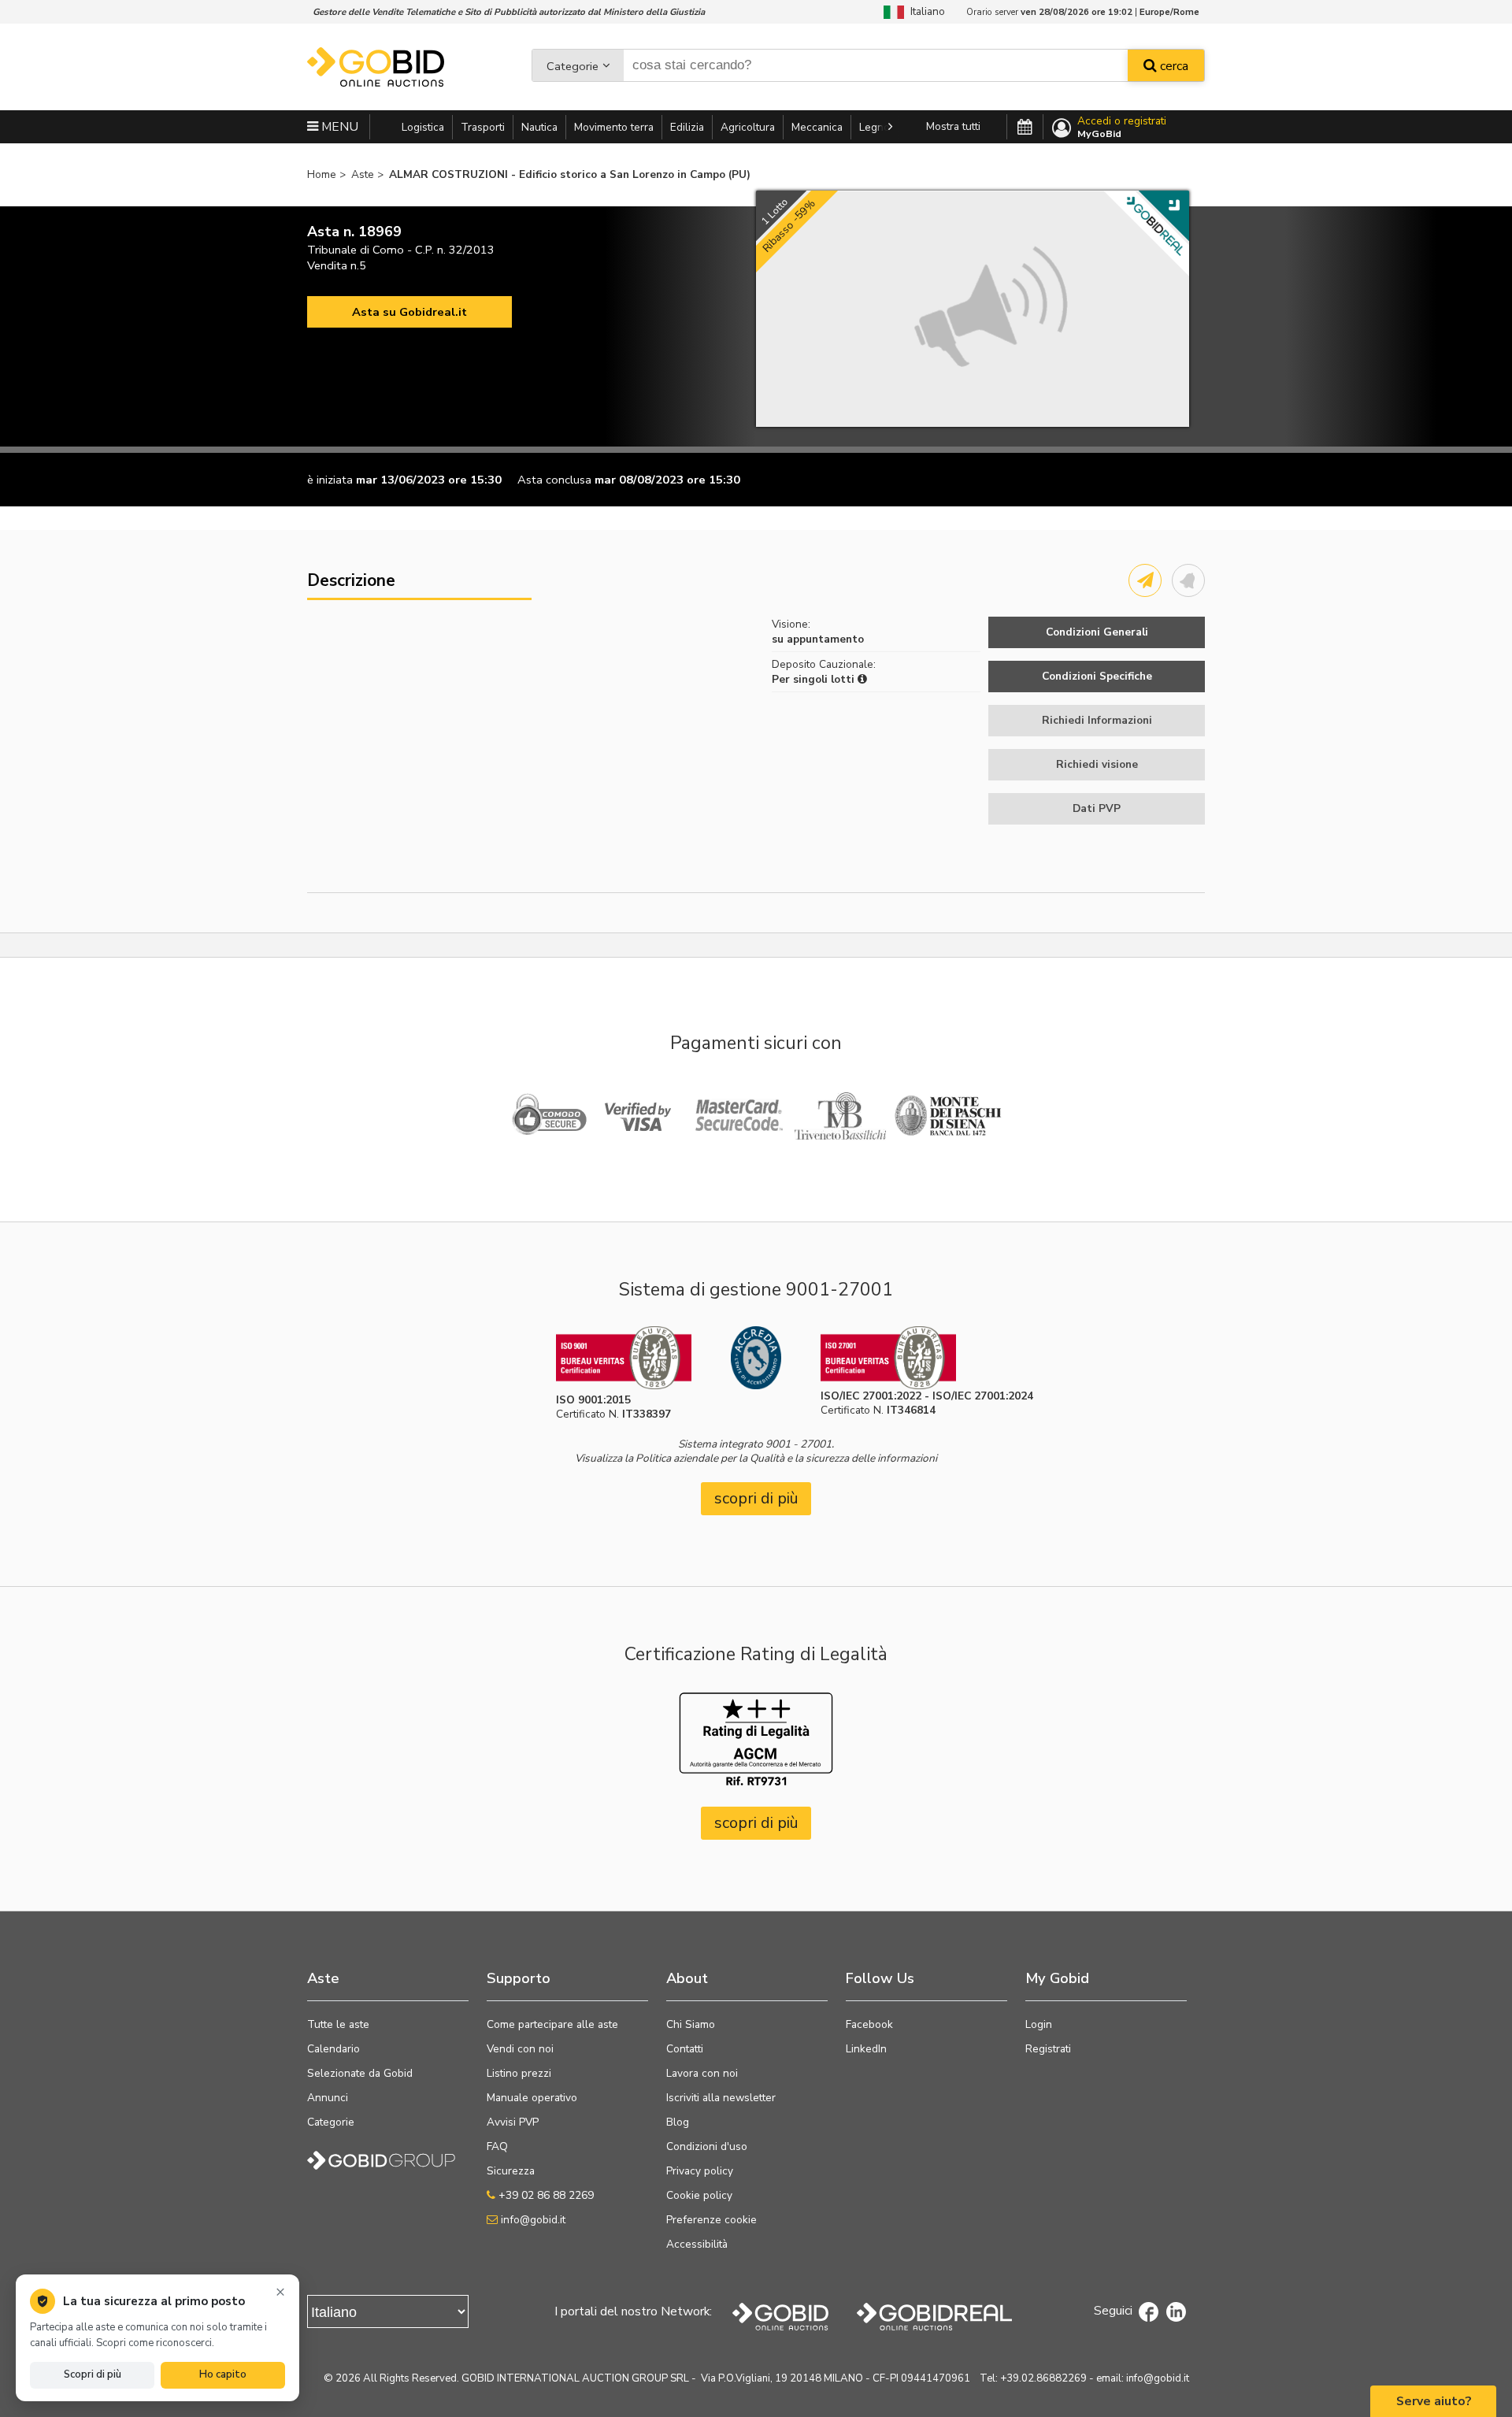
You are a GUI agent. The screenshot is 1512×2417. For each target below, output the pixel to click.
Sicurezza (511, 2171)
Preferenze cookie (712, 2220)
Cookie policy (699, 2195)
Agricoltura (748, 127)
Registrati (1048, 2049)
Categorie (573, 66)
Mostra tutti (953, 126)
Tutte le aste (338, 2024)
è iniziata (330, 480)
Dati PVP (1097, 808)
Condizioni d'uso (707, 2146)
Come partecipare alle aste (552, 2024)
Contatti (685, 2049)
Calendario (334, 2049)
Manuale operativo (532, 2098)
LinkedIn (866, 2049)
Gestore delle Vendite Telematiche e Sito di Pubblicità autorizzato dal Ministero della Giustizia (509, 12)
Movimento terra (614, 127)
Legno (875, 127)
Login (1039, 2024)
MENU (338, 127)
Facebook (869, 2024)
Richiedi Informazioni (1097, 720)
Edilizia (687, 127)
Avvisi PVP (513, 2122)
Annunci (328, 2098)
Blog (678, 2122)
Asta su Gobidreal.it (409, 312)
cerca (1173, 66)
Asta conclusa (554, 480)
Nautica (539, 127)
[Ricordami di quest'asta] (1188, 580)
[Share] (1145, 580)
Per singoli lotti (815, 679)
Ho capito (223, 2374)
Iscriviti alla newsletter (721, 2098)
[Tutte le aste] (1025, 128)
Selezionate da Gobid (360, 2073)
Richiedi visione (1097, 764)
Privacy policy (700, 2171)
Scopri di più (93, 2374)
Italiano (925, 11)
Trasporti (483, 127)
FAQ (497, 2146)
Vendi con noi (520, 2049)
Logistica (423, 127)
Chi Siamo (691, 2024)
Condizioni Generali (1097, 632)
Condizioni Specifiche (1097, 676)
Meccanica (817, 127)
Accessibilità (697, 2244)
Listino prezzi (519, 2073)
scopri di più (756, 1498)
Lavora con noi (702, 2073)
